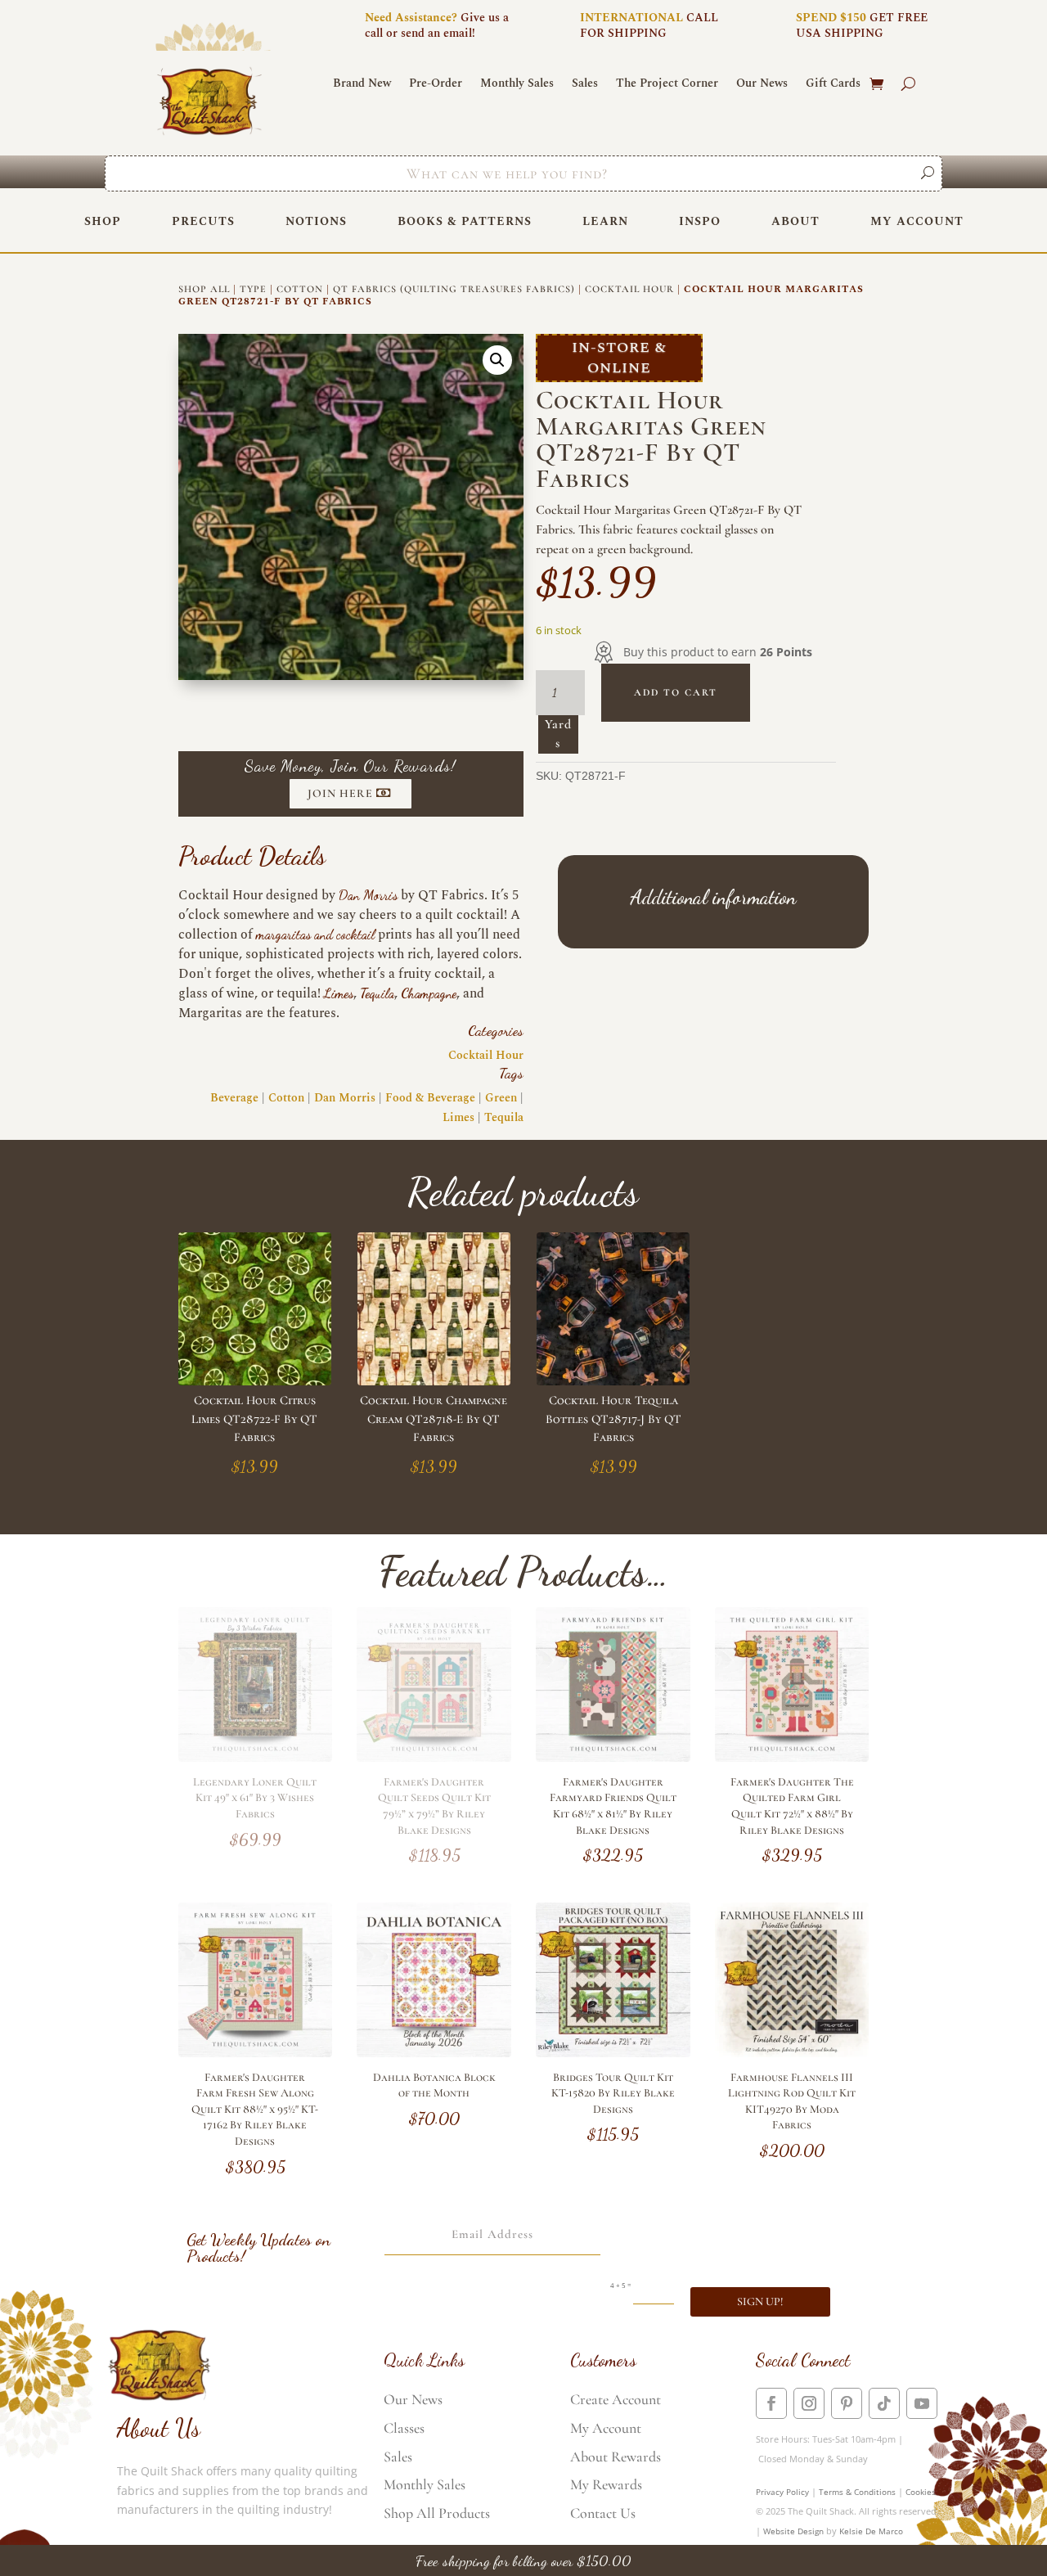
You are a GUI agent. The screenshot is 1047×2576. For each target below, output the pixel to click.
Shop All (204, 289)
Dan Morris (368, 895)
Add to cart (676, 692)
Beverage (234, 1098)
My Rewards (606, 2484)
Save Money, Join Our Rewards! (350, 766)
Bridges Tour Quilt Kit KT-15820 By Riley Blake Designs (613, 2093)
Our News (762, 85)
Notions (316, 221)
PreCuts (203, 221)
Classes (404, 2428)
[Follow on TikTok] (884, 2403)
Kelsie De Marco (871, 2531)
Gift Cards (833, 85)
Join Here (340, 793)
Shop (103, 221)
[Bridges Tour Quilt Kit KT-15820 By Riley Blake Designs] (613, 2053)
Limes (339, 993)
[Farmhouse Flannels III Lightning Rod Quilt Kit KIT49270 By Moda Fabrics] (792, 2053)
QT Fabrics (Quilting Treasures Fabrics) (454, 289)
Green (501, 1098)
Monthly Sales (517, 85)
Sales (585, 85)
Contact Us (603, 2513)
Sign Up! (760, 2301)
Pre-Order (436, 85)
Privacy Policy (782, 2492)
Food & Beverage (430, 1098)
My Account (917, 221)
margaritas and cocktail (315, 934)
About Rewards (616, 2457)
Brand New (362, 85)
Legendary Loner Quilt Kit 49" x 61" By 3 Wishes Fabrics (255, 1798)
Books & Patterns (465, 221)
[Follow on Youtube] (922, 2403)
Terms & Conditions (857, 2492)
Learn (605, 221)
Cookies (921, 2492)
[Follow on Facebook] (771, 2403)
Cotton (300, 289)
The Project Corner (667, 85)
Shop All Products (437, 2513)
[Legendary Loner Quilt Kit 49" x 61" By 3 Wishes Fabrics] (256, 1757)
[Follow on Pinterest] (847, 2403)
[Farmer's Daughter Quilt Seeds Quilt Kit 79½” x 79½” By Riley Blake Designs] (434, 1757)
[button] (497, 360)
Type (253, 289)
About (795, 221)
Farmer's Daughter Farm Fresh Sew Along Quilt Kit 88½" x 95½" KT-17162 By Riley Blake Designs (255, 2109)
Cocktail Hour (629, 289)
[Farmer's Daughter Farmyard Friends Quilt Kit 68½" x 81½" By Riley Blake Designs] (613, 1757)
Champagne (429, 993)
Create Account (616, 2399)
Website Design (793, 2531)
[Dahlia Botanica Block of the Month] (434, 2053)
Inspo (700, 221)
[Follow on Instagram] (809, 2403)
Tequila (377, 993)
